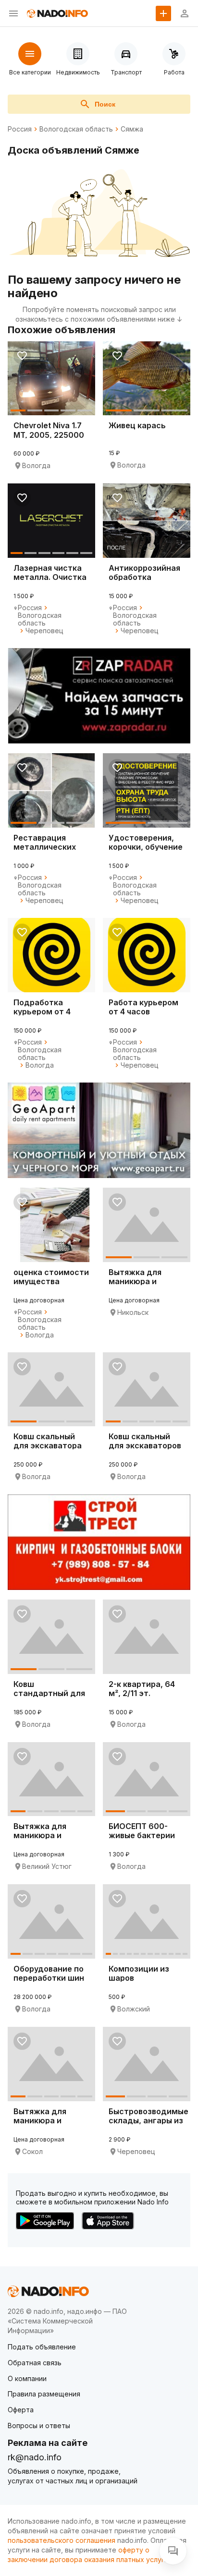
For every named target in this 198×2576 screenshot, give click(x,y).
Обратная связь (35, 2363)
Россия (20, 129)
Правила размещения (44, 2394)
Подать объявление (42, 2347)
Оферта (21, 2410)
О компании (27, 2378)
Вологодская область (76, 129)
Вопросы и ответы (39, 2426)
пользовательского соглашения (62, 2540)
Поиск (105, 104)
